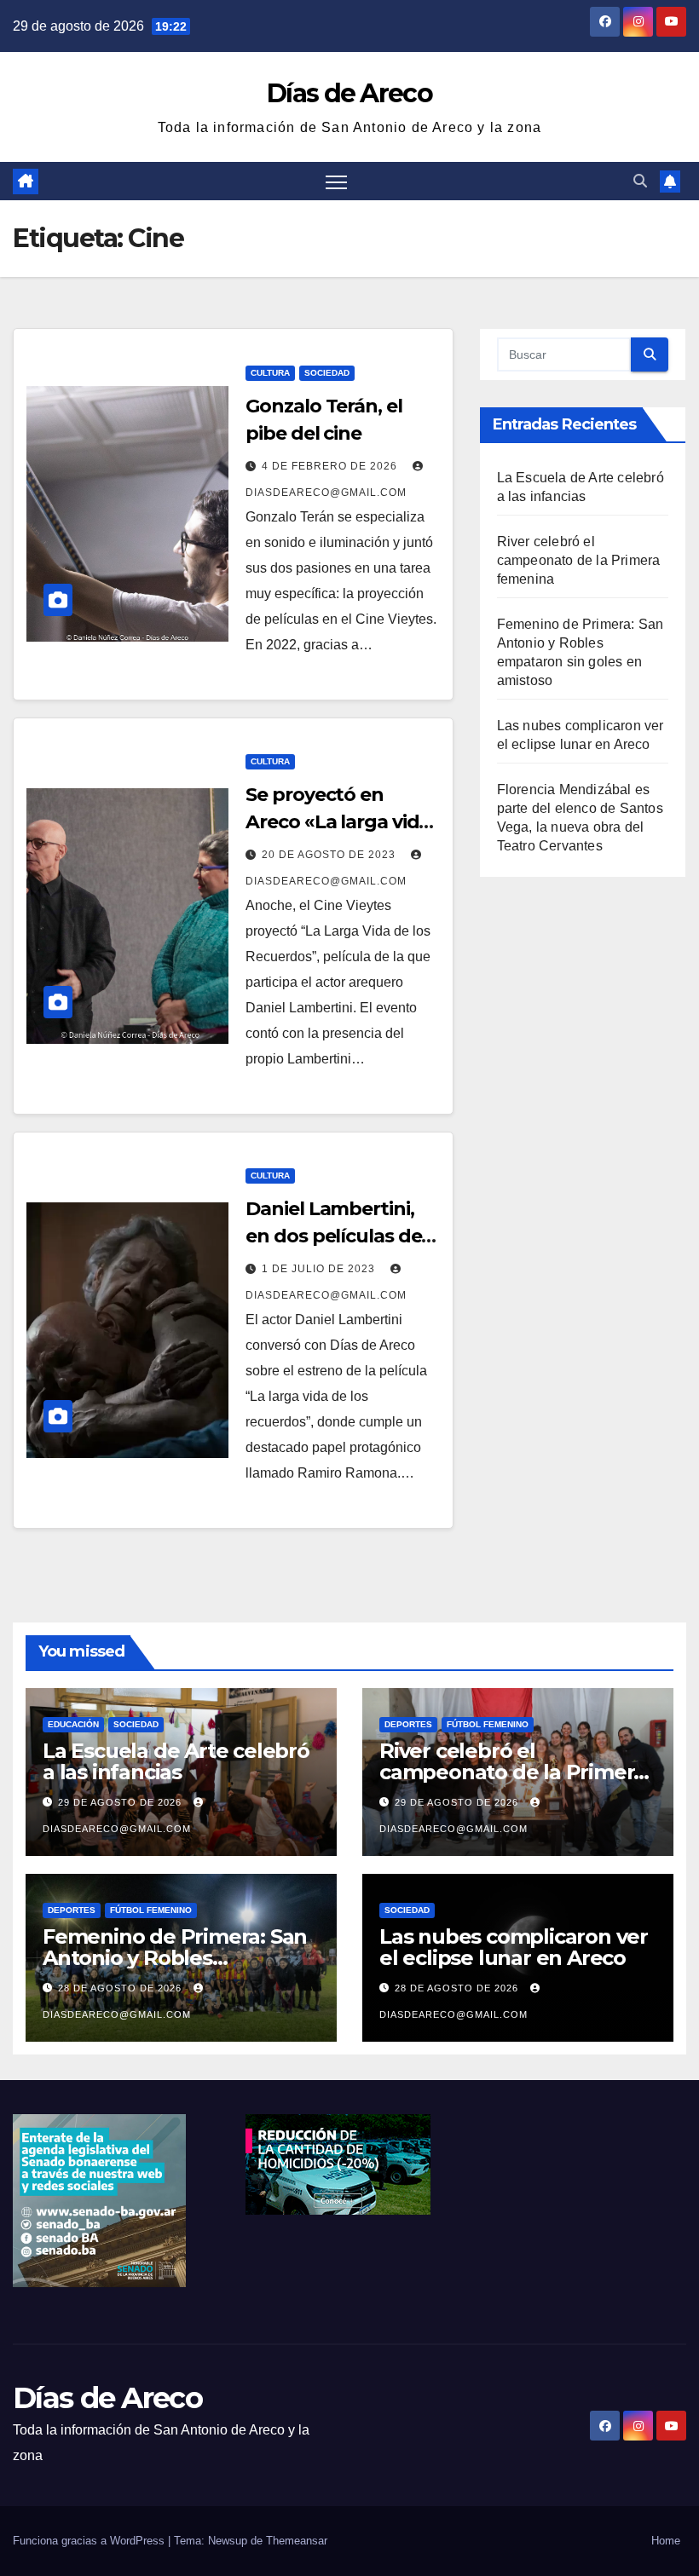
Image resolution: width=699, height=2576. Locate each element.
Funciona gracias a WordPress (90, 2541)
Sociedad (327, 373)
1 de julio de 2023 (320, 1269)
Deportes (408, 1724)
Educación (73, 1724)
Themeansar (297, 2541)
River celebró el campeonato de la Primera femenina (579, 560)
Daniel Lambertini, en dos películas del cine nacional (336, 1236)
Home (666, 2541)
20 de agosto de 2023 (330, 855)
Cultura (270, 373)
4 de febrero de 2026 (331, 466)
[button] (640, 181)
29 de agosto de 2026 (121, 1802)
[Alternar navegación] (336, 181)
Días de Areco (349, 93)
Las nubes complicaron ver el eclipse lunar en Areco (514, 1947)
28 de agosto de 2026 (121, 1988)
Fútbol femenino (488, 1724)
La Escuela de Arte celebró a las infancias (176, 1761)
